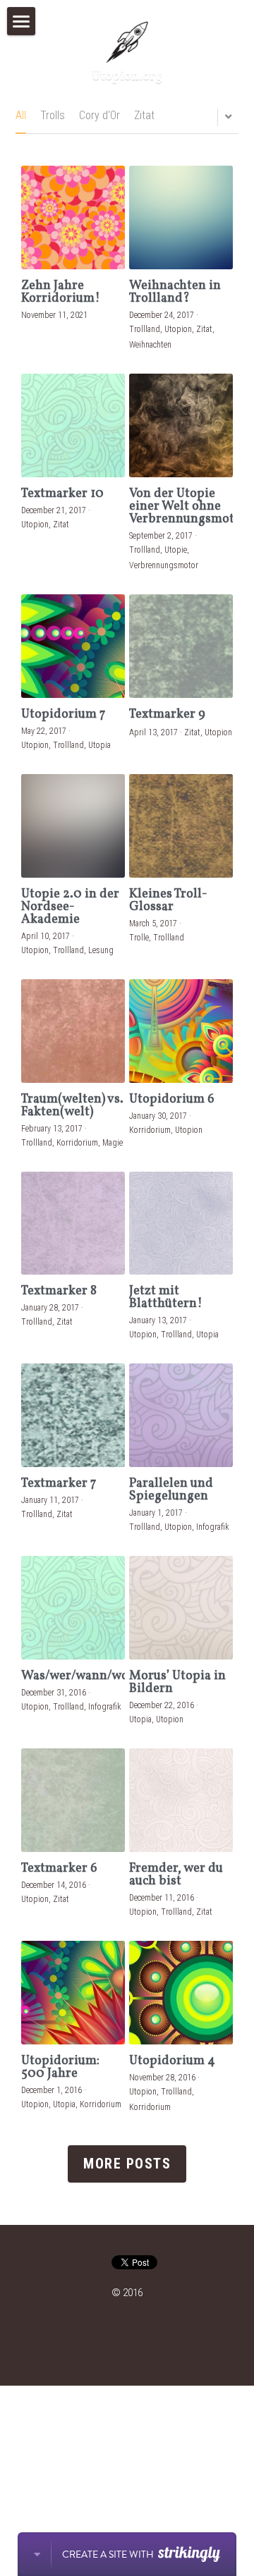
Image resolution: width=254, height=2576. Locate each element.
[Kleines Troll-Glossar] (181, 826)
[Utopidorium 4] (181, 1993)
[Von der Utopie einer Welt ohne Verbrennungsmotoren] (181, 425)
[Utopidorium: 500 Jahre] (73, 1993)
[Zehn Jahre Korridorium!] (73, 217)
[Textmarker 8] (73, 1223)
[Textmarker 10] (73, 425)
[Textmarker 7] (73, 1415)
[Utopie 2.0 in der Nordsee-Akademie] (73, 826)
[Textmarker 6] (73, 1800)
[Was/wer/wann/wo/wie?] (73, 1608)
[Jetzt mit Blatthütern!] (181, 1223)
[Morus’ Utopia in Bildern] (181, 1608)
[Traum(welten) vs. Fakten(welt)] (73, 1031)
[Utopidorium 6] (181, 1031)
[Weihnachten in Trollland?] (181, 217)
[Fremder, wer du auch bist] (181, 1800)
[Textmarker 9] (181, 646)
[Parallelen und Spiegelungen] (181, 1415)
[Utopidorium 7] (73, 646)
